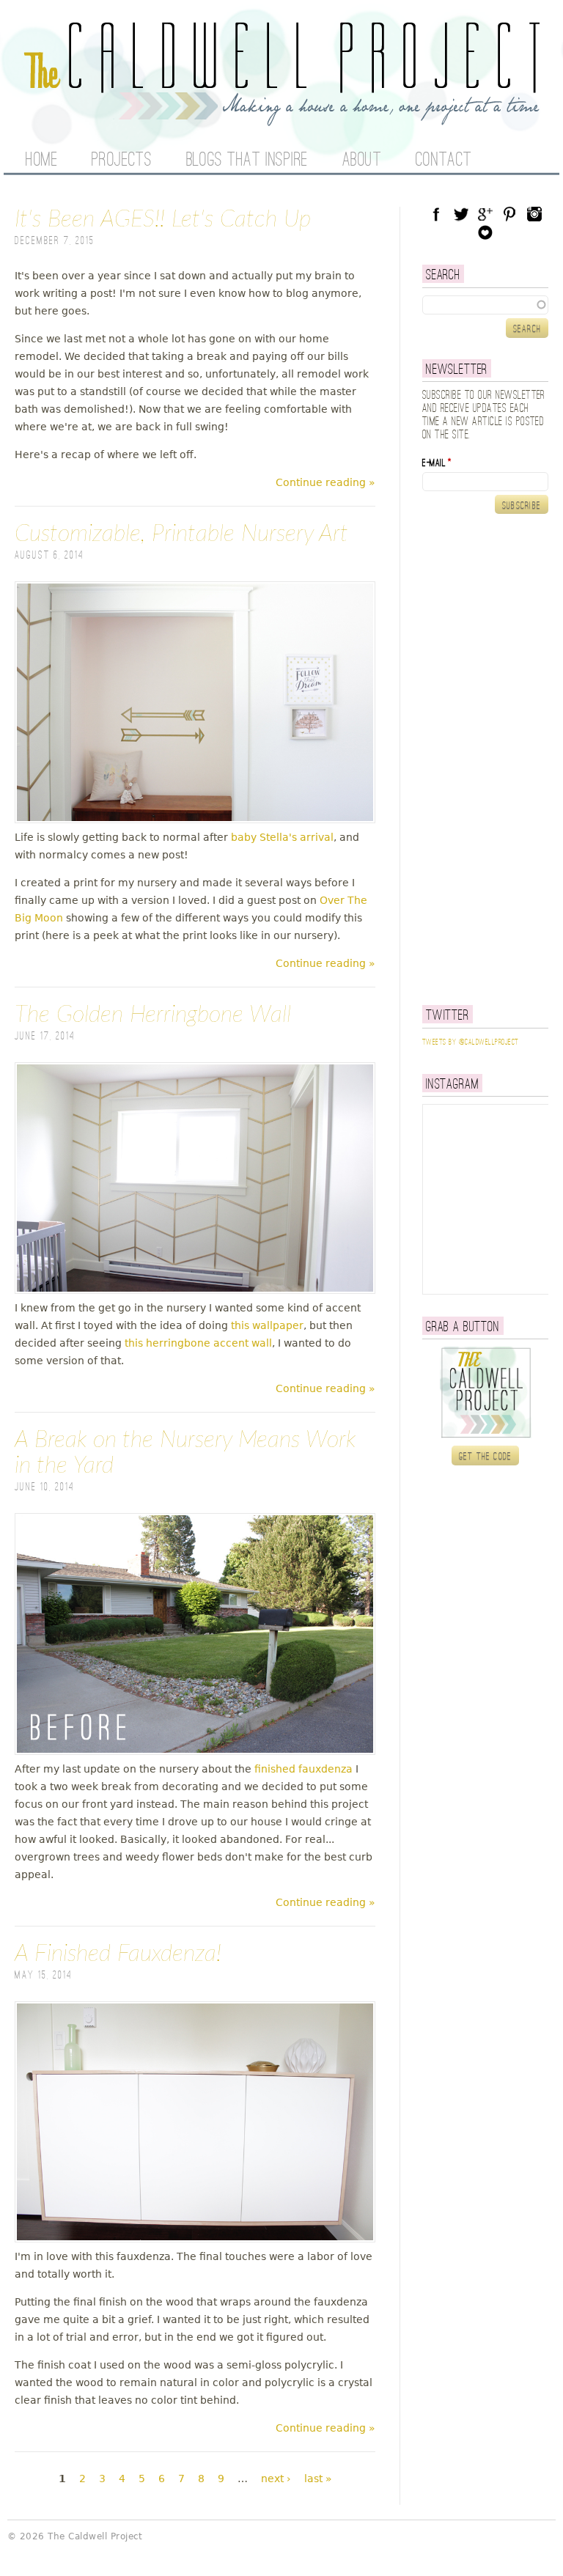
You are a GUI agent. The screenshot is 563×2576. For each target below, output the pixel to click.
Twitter (461, 214)
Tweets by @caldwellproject (470, 1042)
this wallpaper (267, 1325)
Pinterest (509, 214)
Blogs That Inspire (247, 161)
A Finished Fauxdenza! (118, 1954)
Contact (444, 161)
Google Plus (485, 214)
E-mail (437, 463)
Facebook (436, 214)
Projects (122, 161)
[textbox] (485, 305)
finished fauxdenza (302, 1769)
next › (276, 2479)
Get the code (486, 1457)
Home (41, 161)
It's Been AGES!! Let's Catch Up (163, 219)
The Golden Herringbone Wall (153, 1015)
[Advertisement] (493, 759)
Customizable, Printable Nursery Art (181, 534)
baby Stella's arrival (282, 837)
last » (318, 2479)
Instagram (534, 214)
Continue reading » (325, 482)
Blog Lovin (485, 232)
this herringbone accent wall (198, 1343)
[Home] (281, 117)
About (362, 161)
